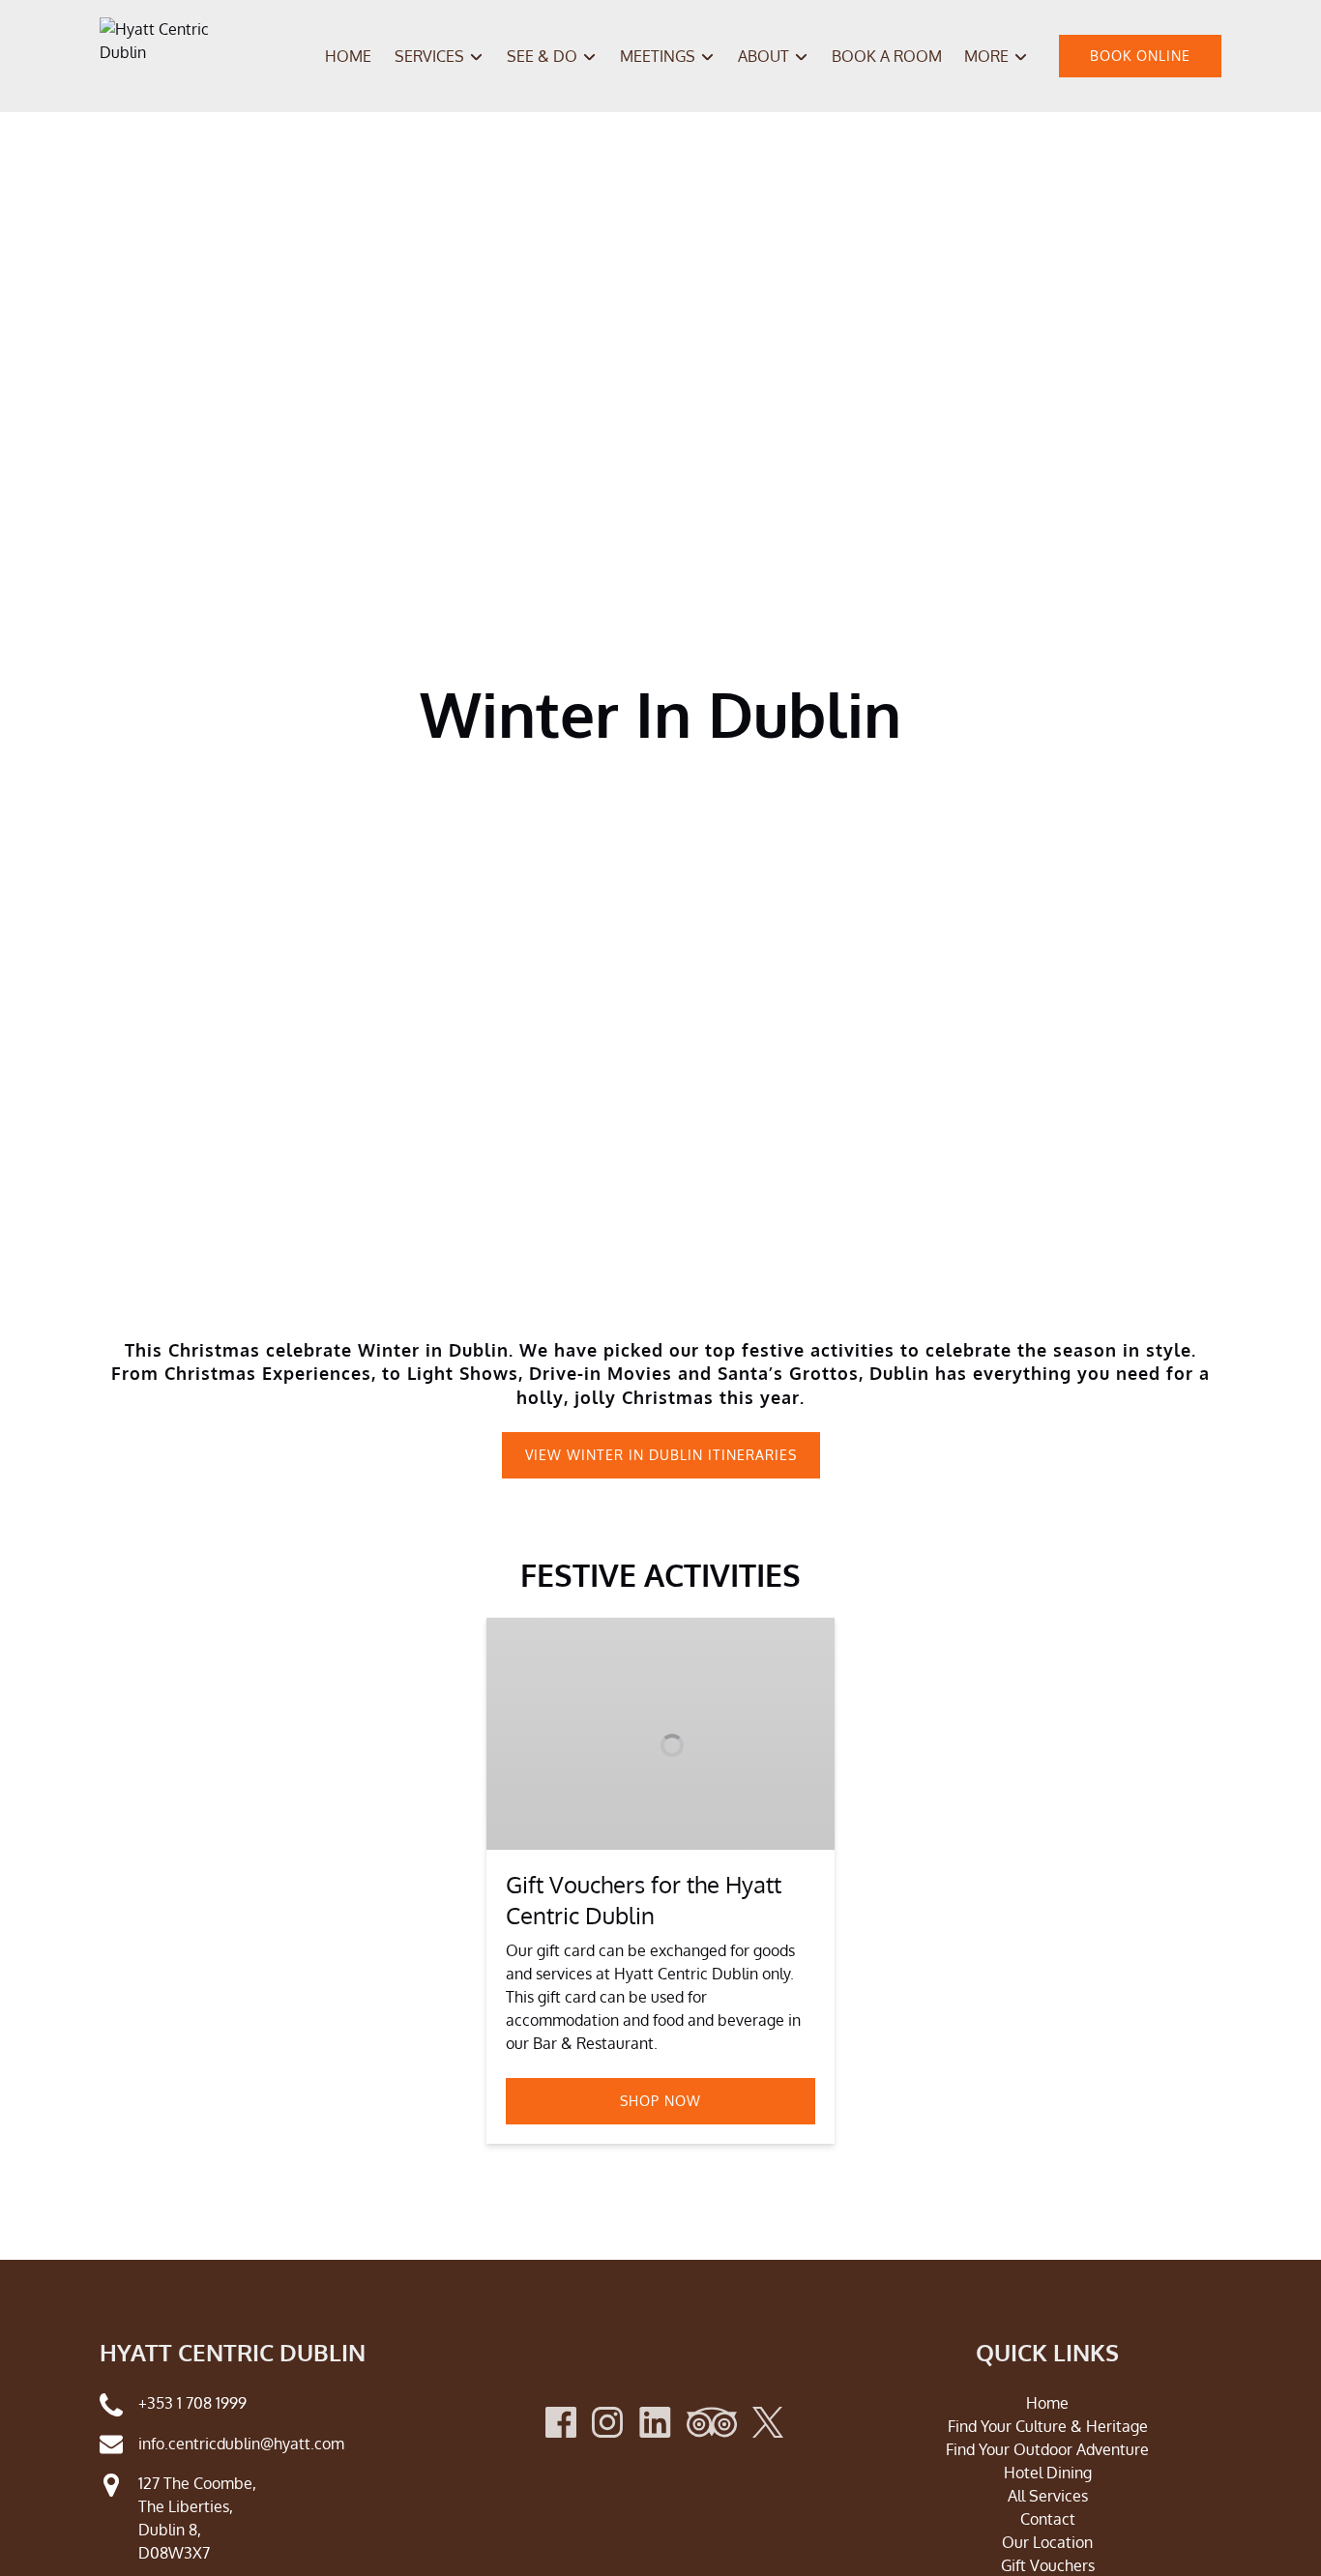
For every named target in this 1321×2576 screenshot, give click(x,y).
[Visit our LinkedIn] (655, 2422)
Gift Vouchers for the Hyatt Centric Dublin (644, 1900)
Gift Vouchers (1048, 2565)
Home (348, 56)
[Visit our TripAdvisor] (712, 2422)
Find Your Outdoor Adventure (1047, 2449)
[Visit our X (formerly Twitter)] (768, 2422)
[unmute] (673, 1282)
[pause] (648, 1282)
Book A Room (887, 56)
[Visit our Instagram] (607, 2422)
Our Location (1047, 2542)
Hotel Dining (1048, 2473)
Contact (1048, 2519)
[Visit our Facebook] (561, 2422)
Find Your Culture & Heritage (1048, 2426)
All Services (1048, 2496)
